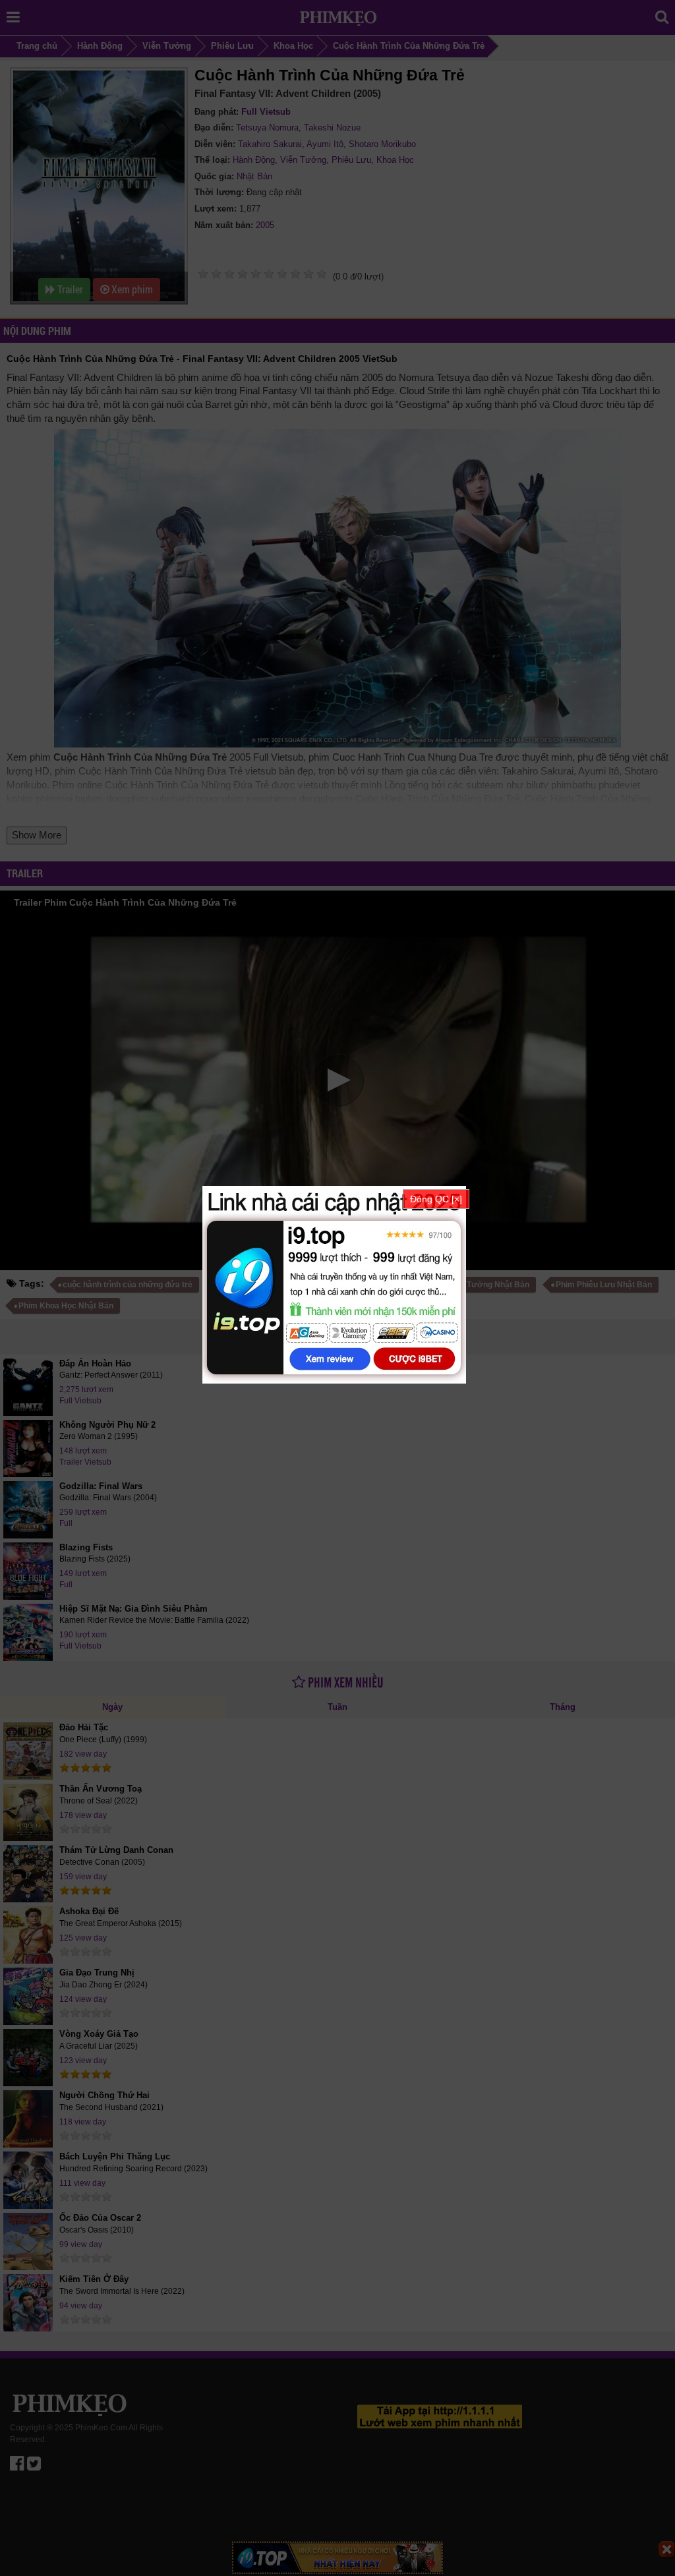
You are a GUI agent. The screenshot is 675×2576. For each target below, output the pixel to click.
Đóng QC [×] (436, 1199)
